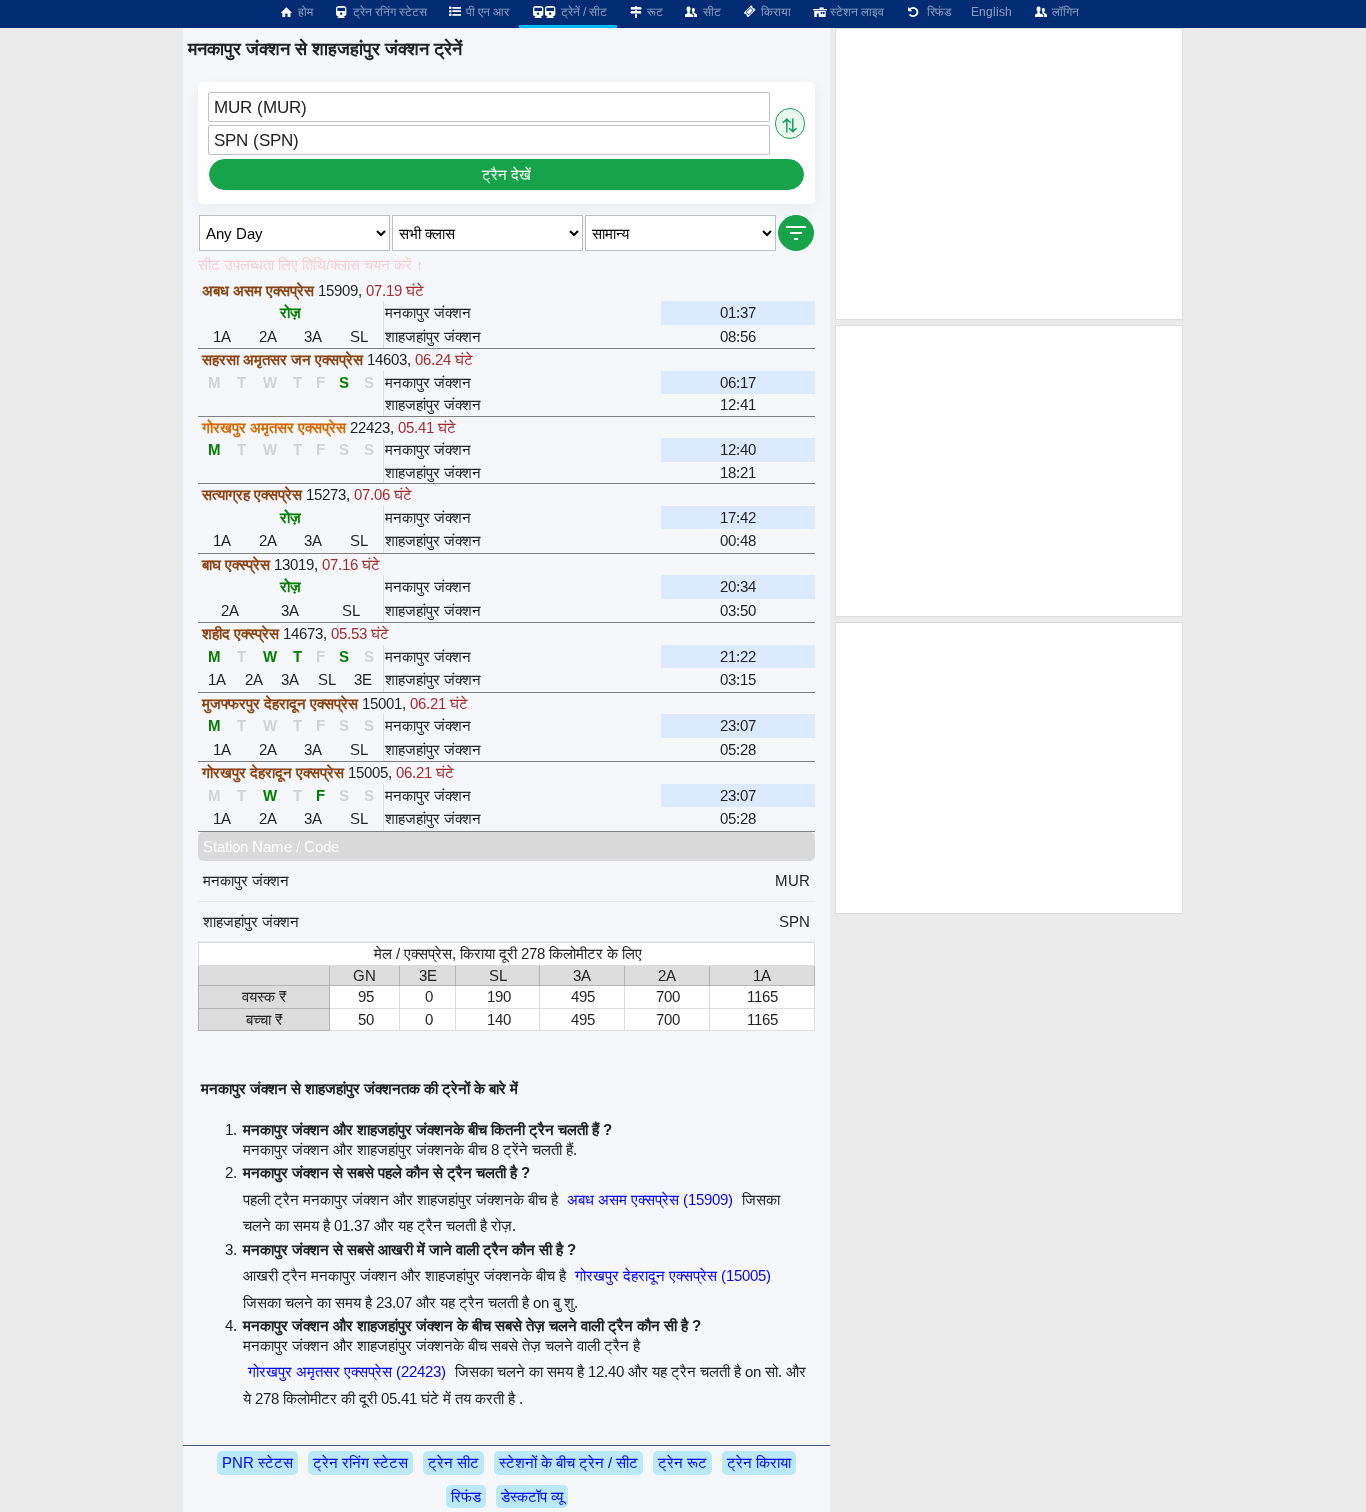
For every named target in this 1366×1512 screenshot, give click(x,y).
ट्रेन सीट (453, 1462)
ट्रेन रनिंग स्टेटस (388, 12)
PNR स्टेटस (257, 1462)
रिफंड (936, 12)
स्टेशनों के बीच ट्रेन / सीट (568, 1462)
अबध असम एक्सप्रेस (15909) (650, 1199)
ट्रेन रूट (682, 1462)
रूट (653, 12)
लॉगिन (1064, 12)
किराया (774, 12)
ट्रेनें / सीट (582, 12)
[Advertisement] (1009, 174)
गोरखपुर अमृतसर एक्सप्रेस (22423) (347, 1371)
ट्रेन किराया (759, 1462)
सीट (710, 12)
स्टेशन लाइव (855, 12)
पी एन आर (486, 12)
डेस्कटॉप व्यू (532, 1496)
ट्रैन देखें (506, 174)
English (991, 12)
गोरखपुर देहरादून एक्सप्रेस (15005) (673, 1275)
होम (304, 12)
